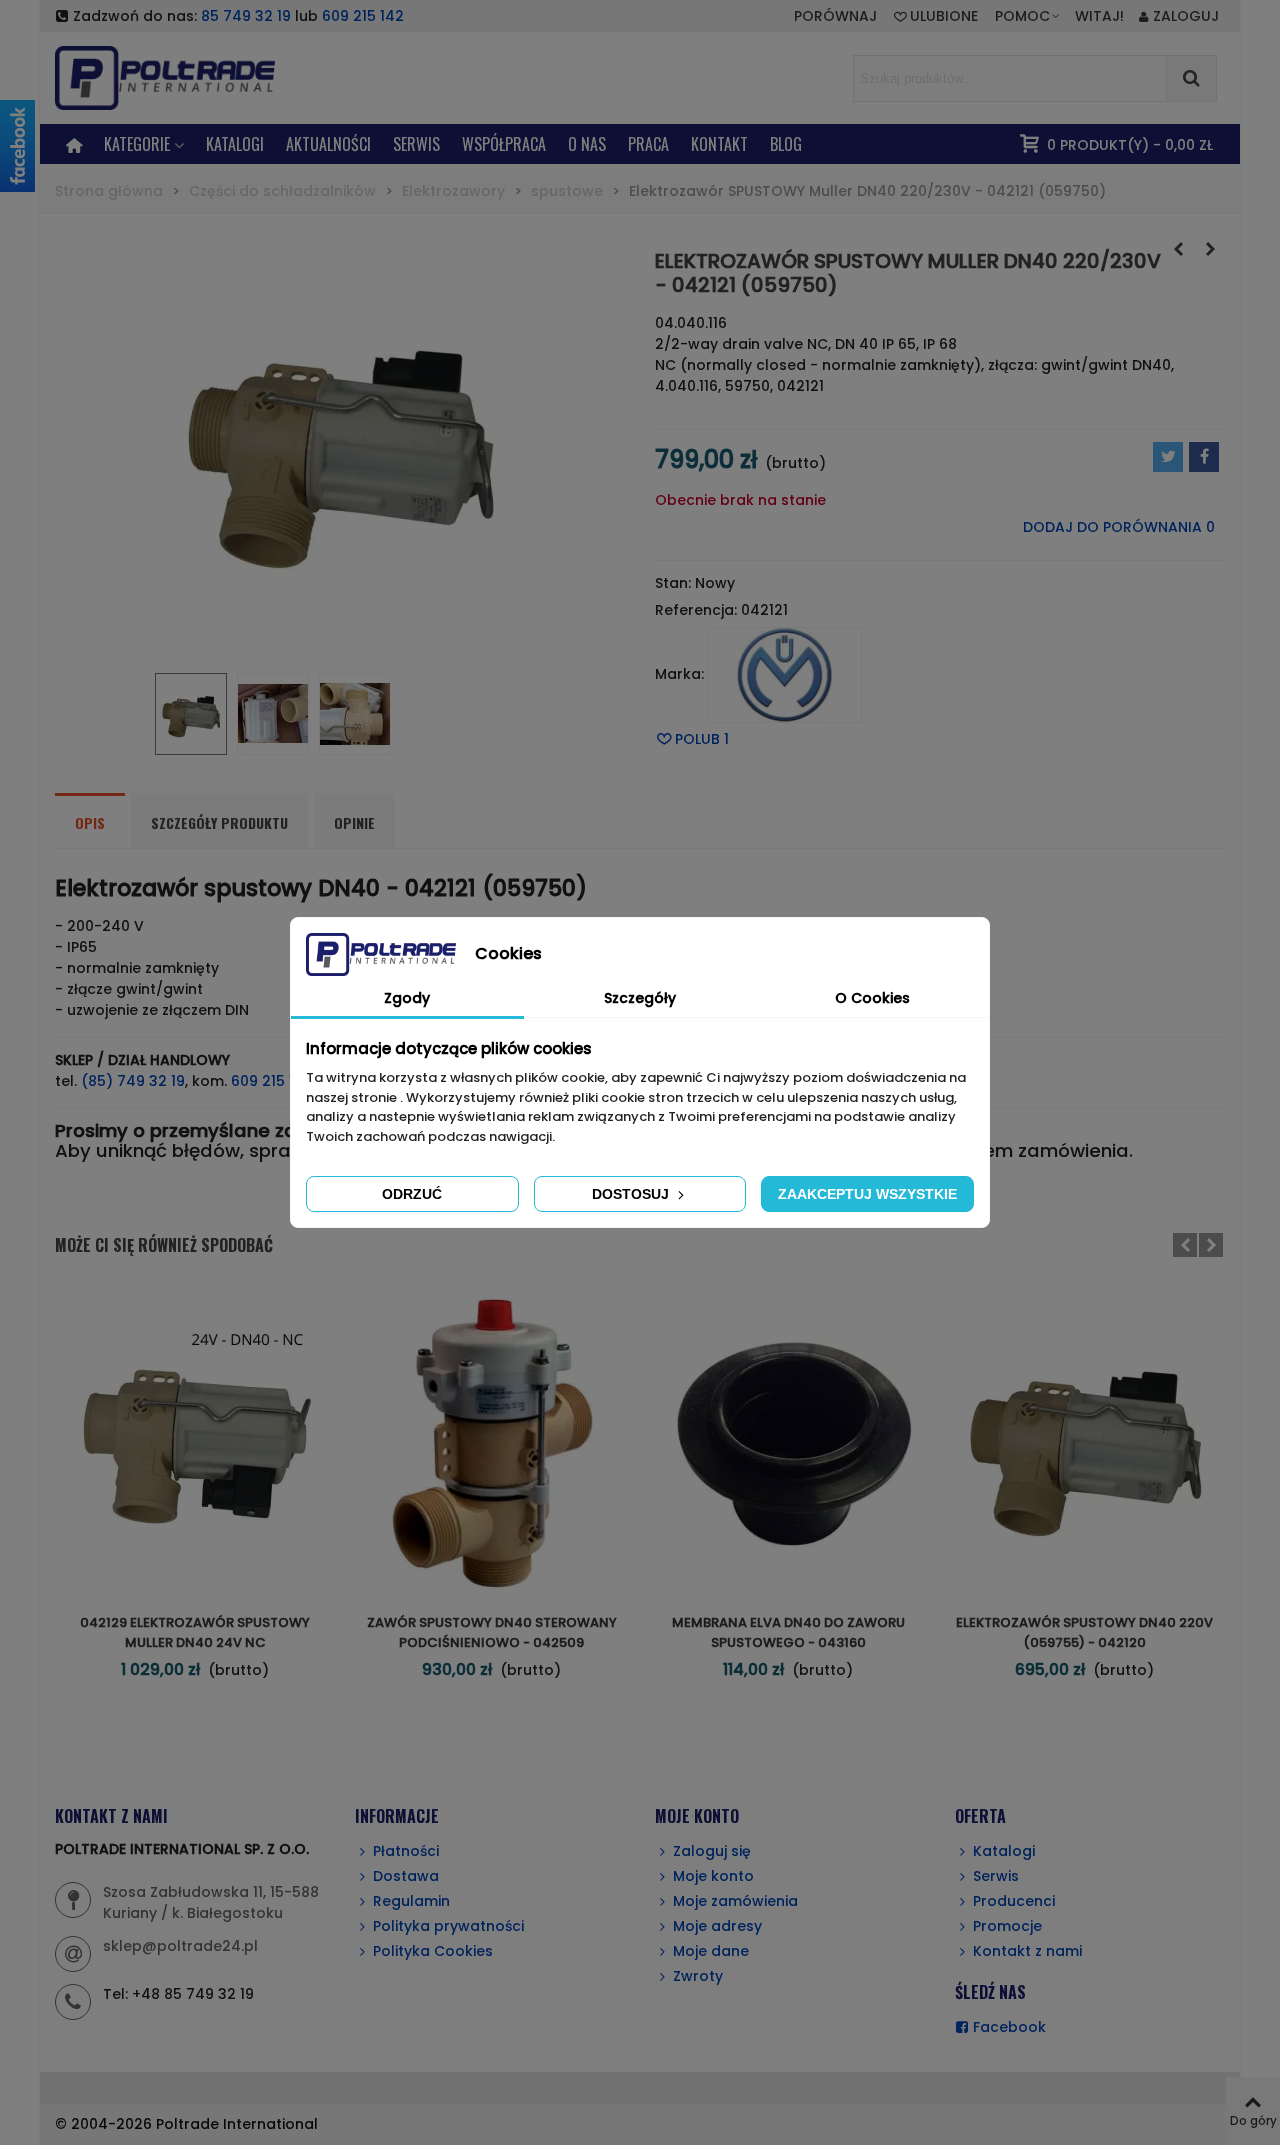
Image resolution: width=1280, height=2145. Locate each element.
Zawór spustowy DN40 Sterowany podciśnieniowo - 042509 (492, 1632)
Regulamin (411, 1901)
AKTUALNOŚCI (328, 144)
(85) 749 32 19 (133, 1081)
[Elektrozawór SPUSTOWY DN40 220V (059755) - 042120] (1178, 249)
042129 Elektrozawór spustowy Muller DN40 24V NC (195, 1632)
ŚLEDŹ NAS (990, 1992)
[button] (1028, 16)
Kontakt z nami (1027, 1951)
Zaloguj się (712, 1851)
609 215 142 (363, 16)
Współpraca (504, 144)
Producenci (1014, 1901)
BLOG (786, 144)
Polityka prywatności (448, 1926)
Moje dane (711, 1951)
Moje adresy (717, 1926)
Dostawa (406, 1876)
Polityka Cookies (433, 1951)
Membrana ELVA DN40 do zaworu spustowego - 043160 (788, 1632)
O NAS (587, 144)
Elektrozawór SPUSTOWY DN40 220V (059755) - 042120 (1084, 1632)
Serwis (996, 1876)
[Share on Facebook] (1204, 457)
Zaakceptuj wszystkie (867, 1194)
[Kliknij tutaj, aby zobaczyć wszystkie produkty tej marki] (785, 675)
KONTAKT (719, 144)
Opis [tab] (90, 822)
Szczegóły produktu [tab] (219, 822)
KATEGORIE (137, 144)
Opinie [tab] (354, 822)
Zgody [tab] (407, 998)
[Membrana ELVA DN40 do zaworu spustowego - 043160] (788, 1443)
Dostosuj (632, 1194)
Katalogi (235, 144)
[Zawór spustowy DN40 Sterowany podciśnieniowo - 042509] (492, 1443)
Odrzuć (412, 1194)
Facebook (1009, 2027)
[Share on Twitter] (1168, 457)
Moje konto (713, 1876)
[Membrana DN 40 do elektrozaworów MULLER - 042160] (1210, 249)
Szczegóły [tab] (640, 998)
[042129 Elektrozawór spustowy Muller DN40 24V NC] (195, 1443)
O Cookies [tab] (872, 998)
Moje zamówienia (735, 1901)
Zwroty (698, 1976)
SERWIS (416, 144)
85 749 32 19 (246, 16)
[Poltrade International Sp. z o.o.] (195, 77)
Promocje (1007, 1926)
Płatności (406, 1851)
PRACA (648, 144)
